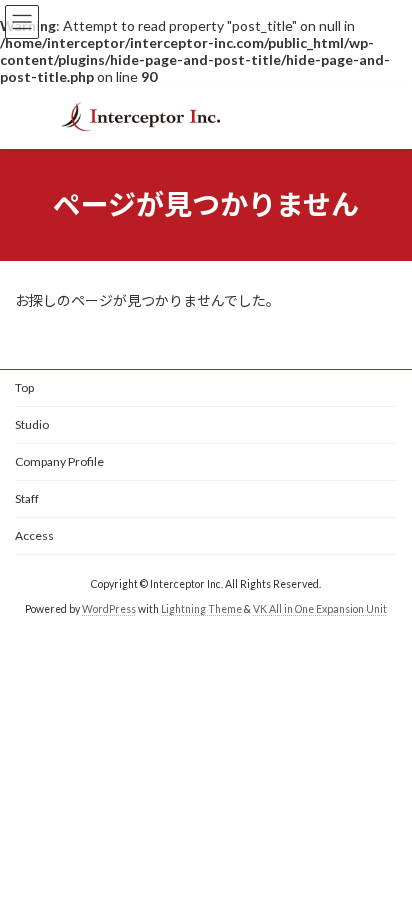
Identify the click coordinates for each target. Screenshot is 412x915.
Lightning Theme (201, 609)
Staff (27, 498)
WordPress (109, 609)
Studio (32, 424)
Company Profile (59, 461)
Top (24, 387)
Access (34, 535)
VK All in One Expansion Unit (320, 609)
